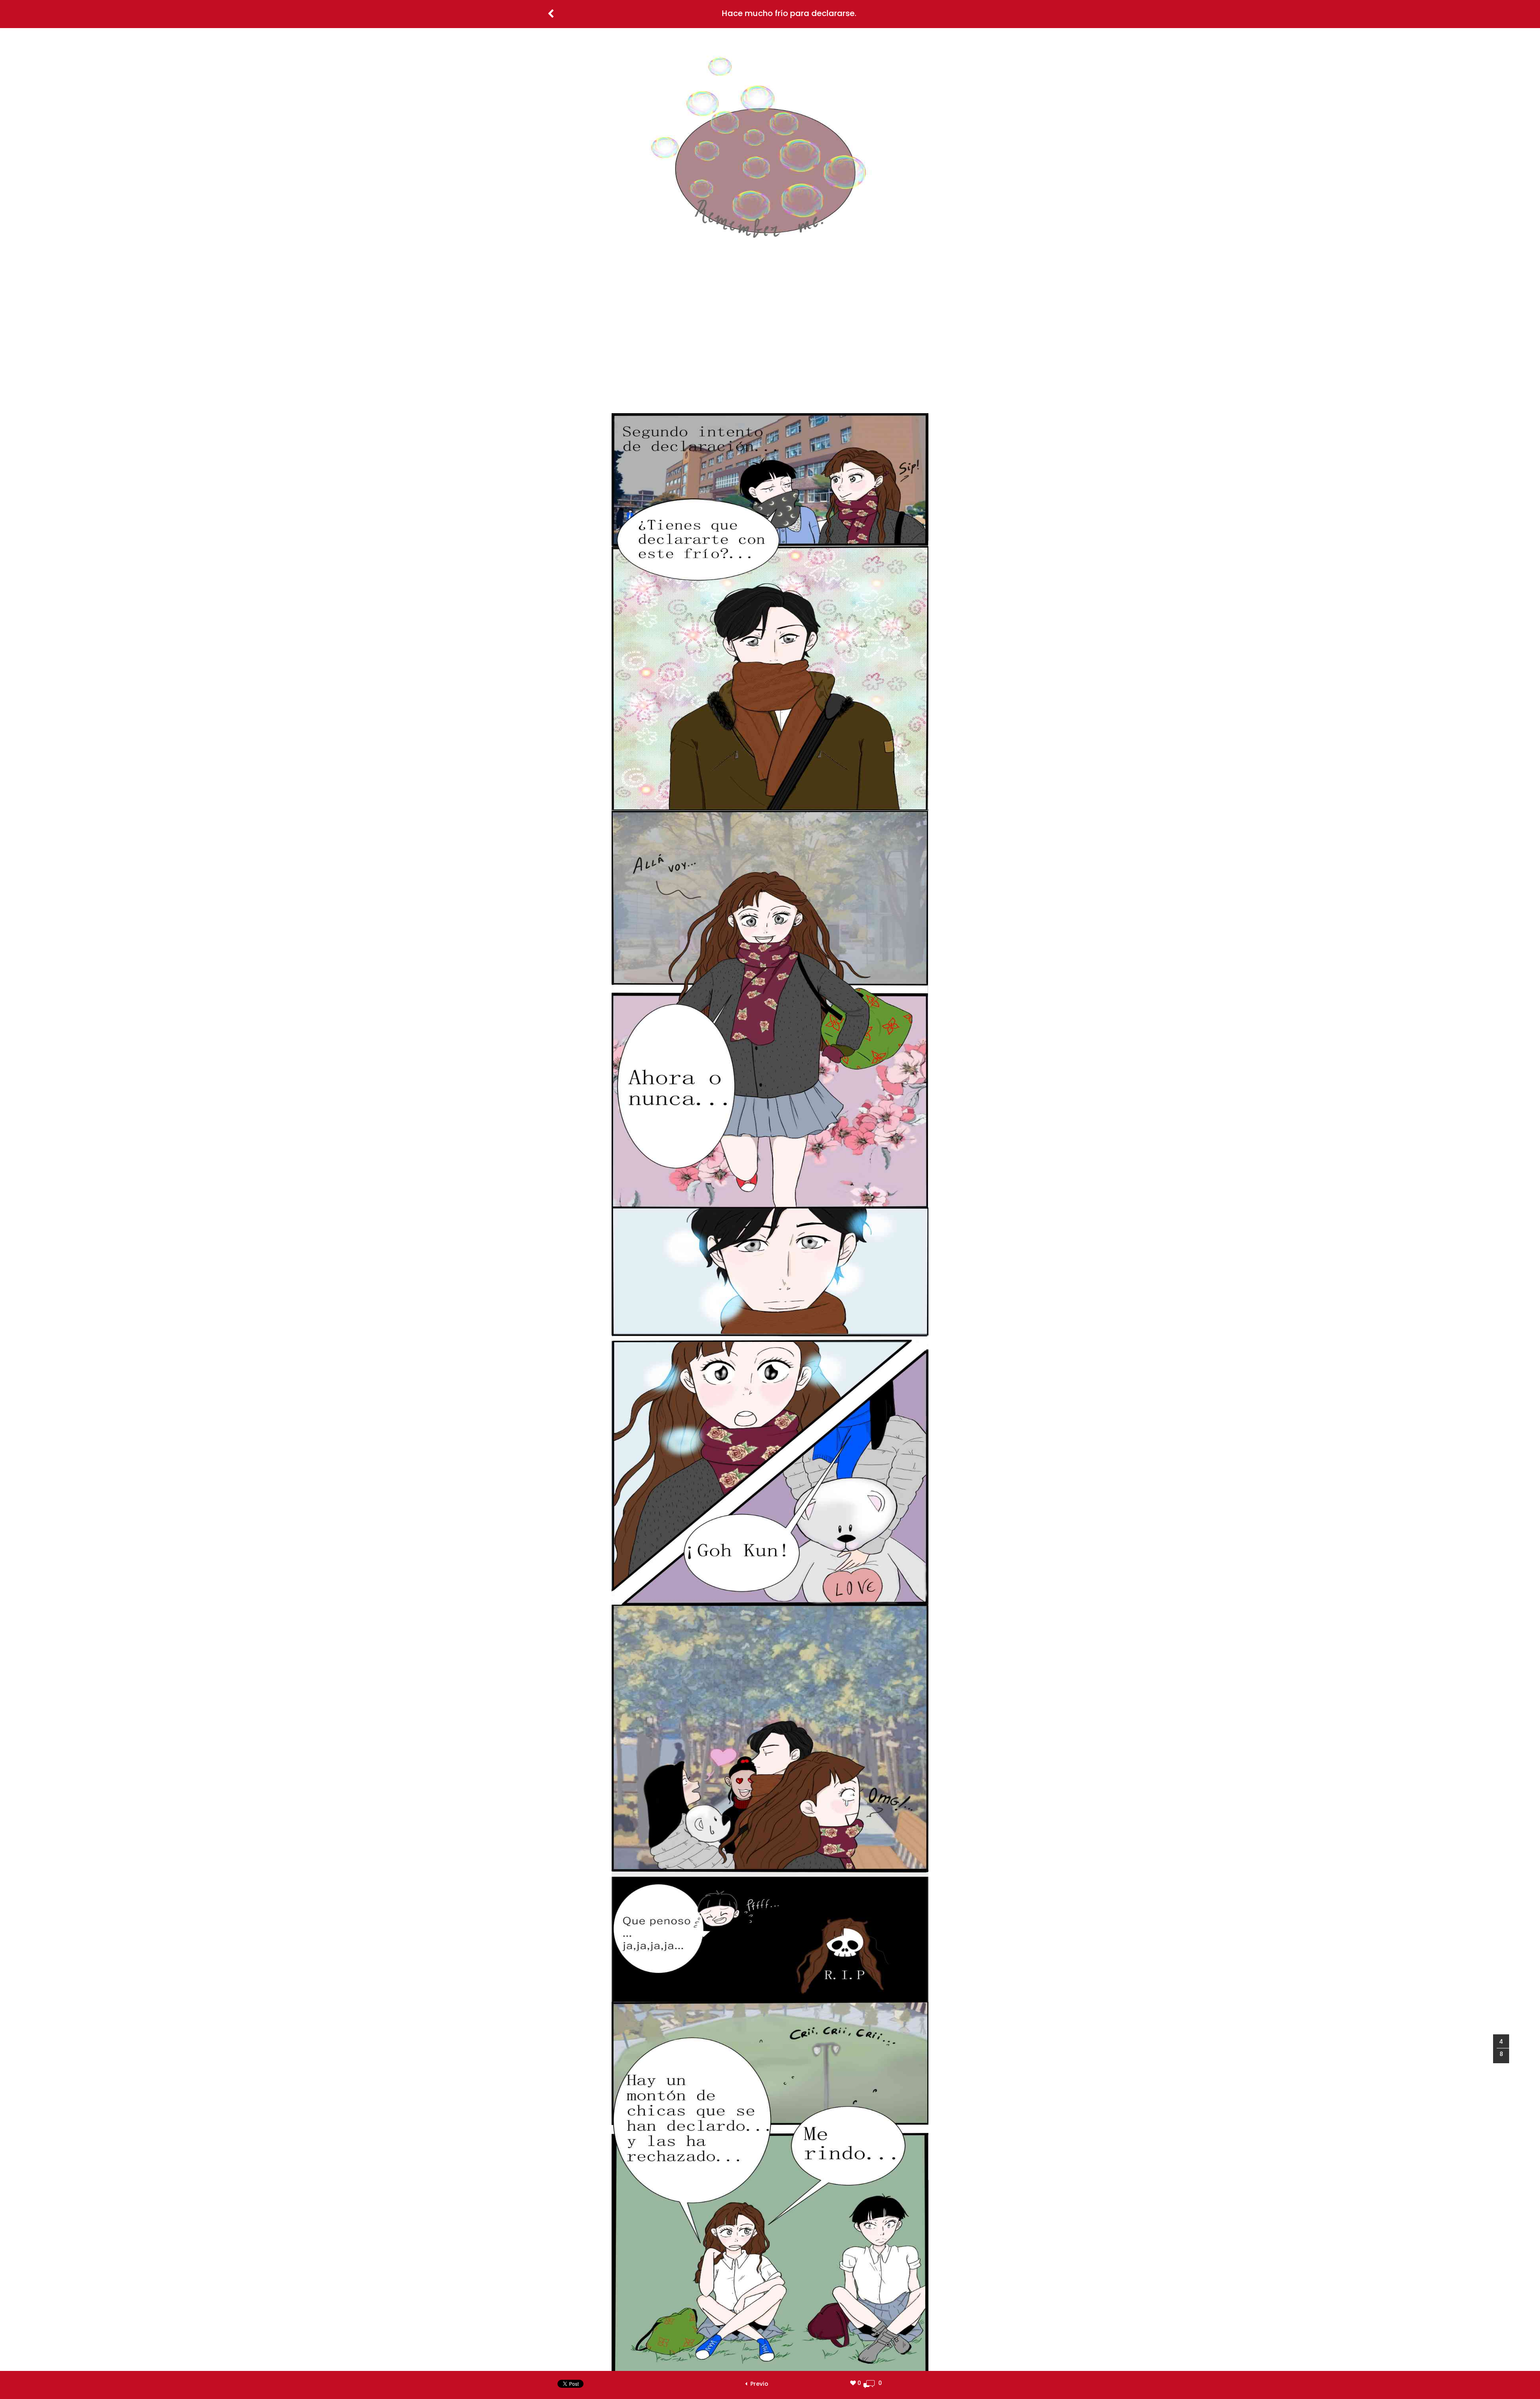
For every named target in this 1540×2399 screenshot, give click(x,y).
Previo (758, 2384)
